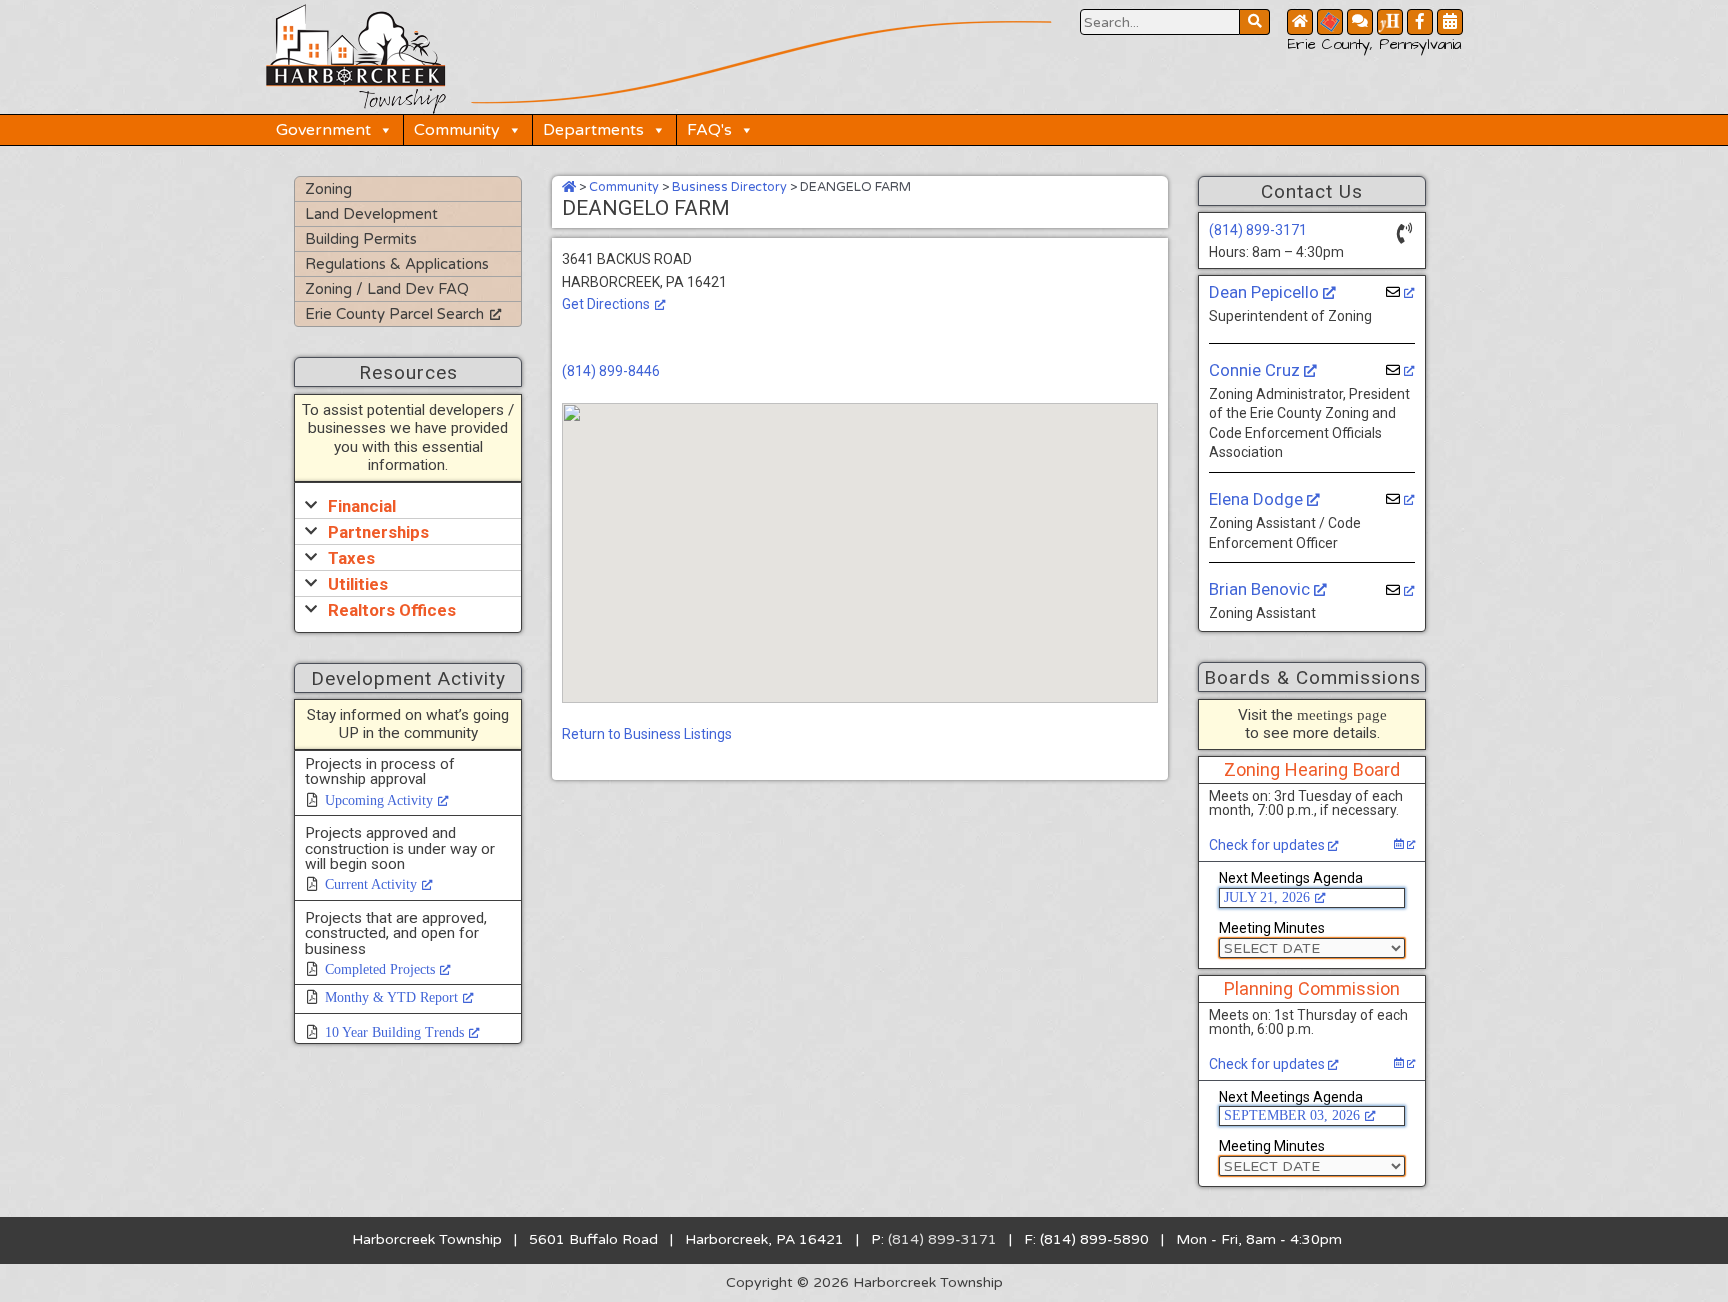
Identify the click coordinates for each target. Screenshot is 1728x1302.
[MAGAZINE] (1390, 22)
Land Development (371, 214)
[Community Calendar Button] (1450, 22)
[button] (408, 505)
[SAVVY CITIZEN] (1330, 22)
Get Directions (606, 304)
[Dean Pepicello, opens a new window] (1400, 292)
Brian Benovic (1261, 589)
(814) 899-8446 (611, 371)
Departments (593, 130)
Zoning (328, 189)
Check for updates (1268, 845)
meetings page (1342, 714)
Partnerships (378, 532)
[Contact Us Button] (1360, 22)
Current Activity (371, 884)
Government (323, 130)
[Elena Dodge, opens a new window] (1400, 499)
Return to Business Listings (647, 734)
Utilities (358, 584)
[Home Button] (1300, 22)
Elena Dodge (1258, 499)
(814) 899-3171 (1258, 230)
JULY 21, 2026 (1267, 897)
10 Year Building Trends (394, 1032)
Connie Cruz (1256, 370)
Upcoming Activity (379, 800)
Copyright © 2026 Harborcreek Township (864, 1282)
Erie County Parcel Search (394, 314)
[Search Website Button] (1255, 22)
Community (457, 130)
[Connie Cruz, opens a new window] (1400, 370)
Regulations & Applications (397, 264)
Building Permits (361, 239)
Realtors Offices (392, 610)
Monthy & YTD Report (391, 997)
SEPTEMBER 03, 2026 (1292, 1115)
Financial (362, 506)
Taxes (351, 558)
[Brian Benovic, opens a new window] (1400, 590)
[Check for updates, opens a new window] (1404, 844)
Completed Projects (380, 969)
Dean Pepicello (1266, 292)
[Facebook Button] (1420, 22)
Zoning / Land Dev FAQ (387, 289)
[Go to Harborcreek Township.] (569, 187)
